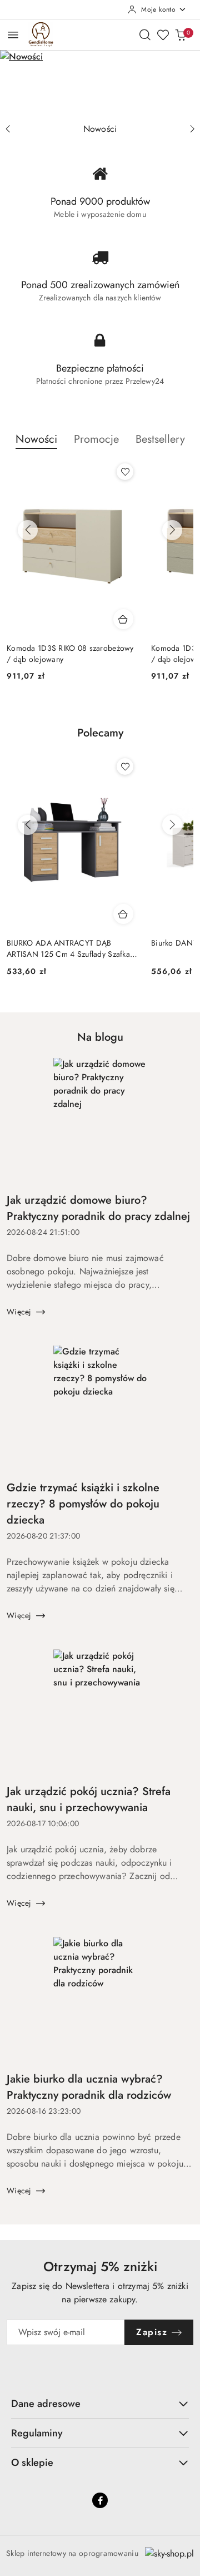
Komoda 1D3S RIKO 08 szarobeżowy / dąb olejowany (70, 654)
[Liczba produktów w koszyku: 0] (181, 34)
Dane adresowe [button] (46, 2404)
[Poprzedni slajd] (8, 129)
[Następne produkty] (172, 530)
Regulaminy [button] (37, 2433)
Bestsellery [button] (160, 439)
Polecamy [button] (100, 733)
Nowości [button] (36, 439)
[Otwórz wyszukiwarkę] (145, 34)
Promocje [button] (96, 439)
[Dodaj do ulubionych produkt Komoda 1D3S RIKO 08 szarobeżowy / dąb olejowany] (125, 472)
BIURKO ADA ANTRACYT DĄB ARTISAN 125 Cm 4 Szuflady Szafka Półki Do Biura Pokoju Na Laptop (68, 948)
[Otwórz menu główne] (13, 35)
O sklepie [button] (32, 2463)
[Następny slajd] (192, 129)
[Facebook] (100, 2500)
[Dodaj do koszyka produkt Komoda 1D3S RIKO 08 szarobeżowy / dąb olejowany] (123, 619)
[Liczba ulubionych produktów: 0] (163, 34)
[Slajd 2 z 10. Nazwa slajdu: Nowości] (100, 84)
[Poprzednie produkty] (28, 530)
